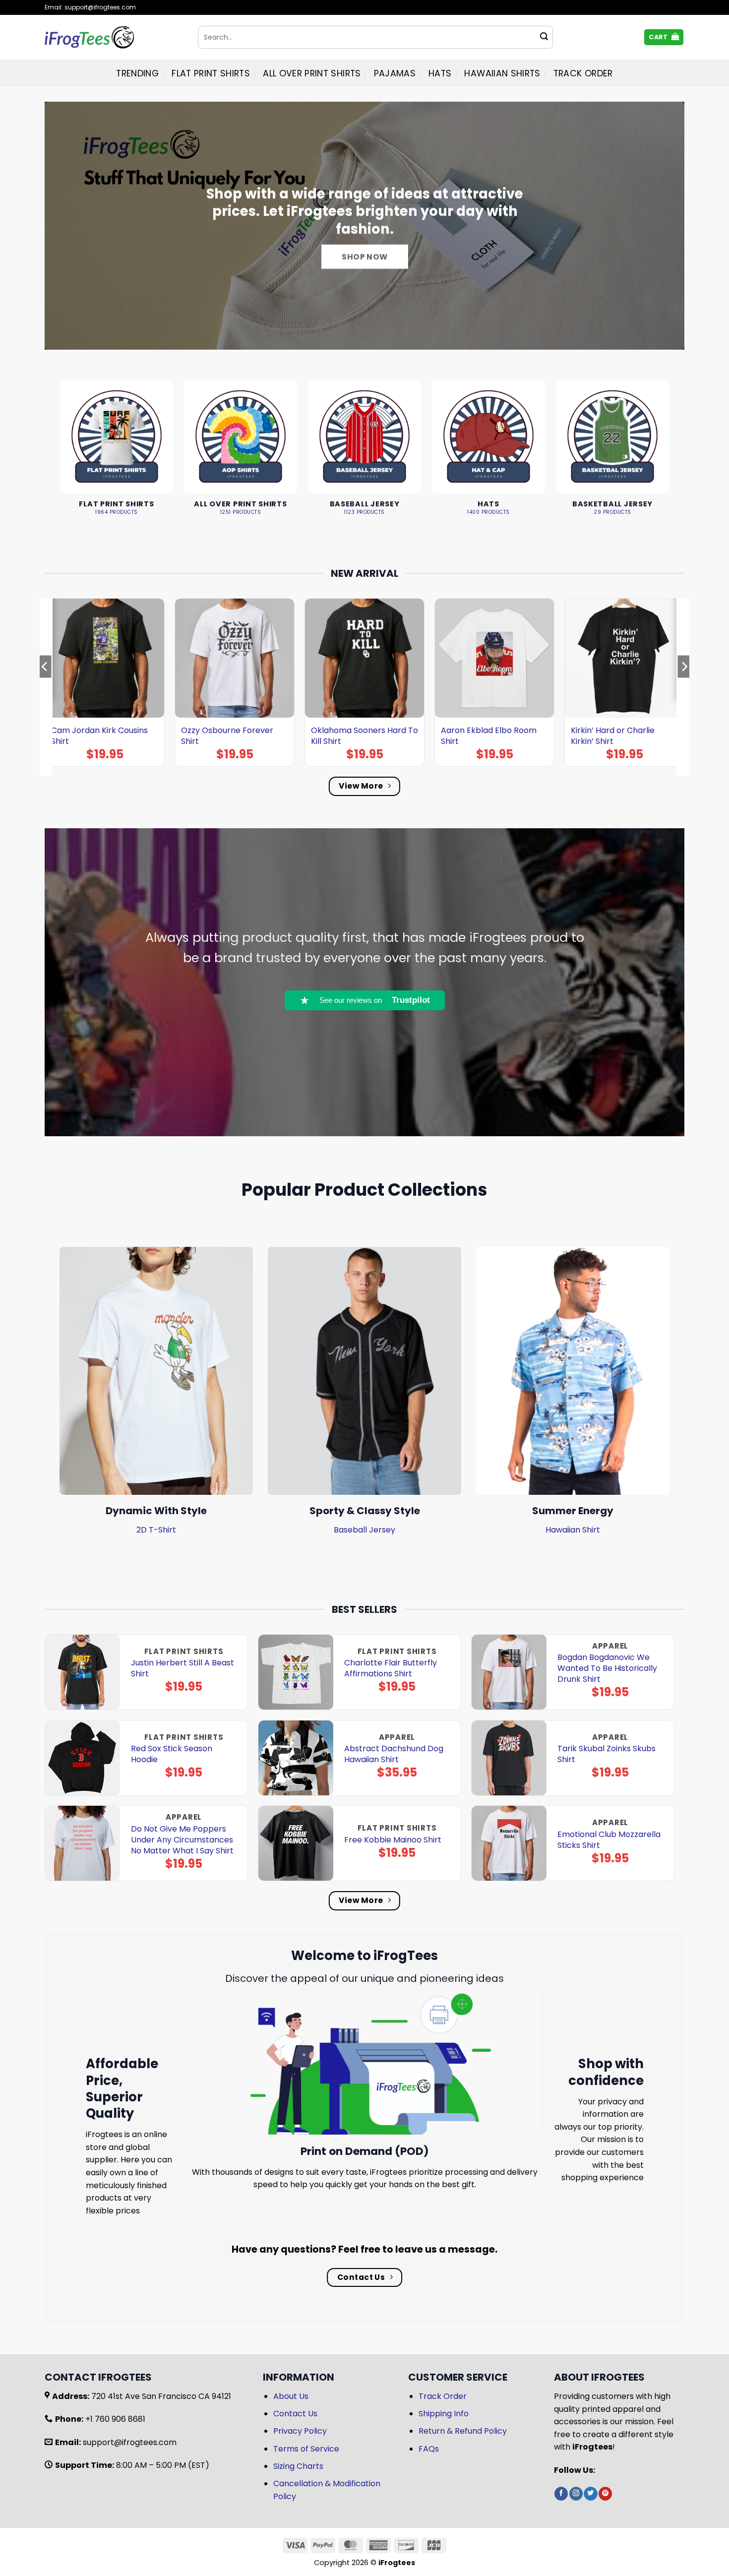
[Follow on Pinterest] (605, 2494)
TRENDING (137, 73)
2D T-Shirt (156, 1530)
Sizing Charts (298, 2466)
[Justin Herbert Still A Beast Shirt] (83, 1672)
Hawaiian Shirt (573, 1530)
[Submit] (544, 37)
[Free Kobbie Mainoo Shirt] (296, 1843)
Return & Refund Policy (463, 2431)
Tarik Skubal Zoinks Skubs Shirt (607, 1754)
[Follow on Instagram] (576, 2494)
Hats (440, 73)
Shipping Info (444, 2414)
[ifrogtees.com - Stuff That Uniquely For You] (114, 37)
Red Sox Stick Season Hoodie (172, 1754)
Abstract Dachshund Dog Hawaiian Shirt (394, 1754)
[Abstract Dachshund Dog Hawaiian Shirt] (296, 1758)
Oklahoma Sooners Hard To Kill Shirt (364, 736)
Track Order (583, 73)
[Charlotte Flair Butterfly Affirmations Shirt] (296, 1672)
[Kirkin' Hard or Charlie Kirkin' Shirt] (624, 658)
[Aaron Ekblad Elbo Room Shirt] (494, 658)
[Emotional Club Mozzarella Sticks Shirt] (509, 1843)
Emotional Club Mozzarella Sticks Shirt (609, 1840)
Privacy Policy (300, 2431)
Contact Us (295, 2414)
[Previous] (45, 686)
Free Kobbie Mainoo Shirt (393, 1840)
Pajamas (395, 73)
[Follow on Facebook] (561, 2494)
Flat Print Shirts (211, 73)
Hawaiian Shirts (502, 73)
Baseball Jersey (364, 1530)
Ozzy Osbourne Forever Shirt (227, 736)
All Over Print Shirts (312, 73)
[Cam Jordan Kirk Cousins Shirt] (105, 658)
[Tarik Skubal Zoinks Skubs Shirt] (509, 1758)
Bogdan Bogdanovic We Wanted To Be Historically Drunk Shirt (607, 1668)
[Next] (684, 686)
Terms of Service (306, 2449)
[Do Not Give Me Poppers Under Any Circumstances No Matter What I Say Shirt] (83, 1843)
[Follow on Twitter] (590, 2494)
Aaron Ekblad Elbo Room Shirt (489, 736)
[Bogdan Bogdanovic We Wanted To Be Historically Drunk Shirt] (509, 1672)
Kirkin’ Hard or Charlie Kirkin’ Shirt (613, 736)
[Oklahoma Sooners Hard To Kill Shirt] (364, 658)
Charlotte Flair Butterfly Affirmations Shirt (391, 1668)
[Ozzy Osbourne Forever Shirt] (235, 658)
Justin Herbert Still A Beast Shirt (182, 1668)
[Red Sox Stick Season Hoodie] (83, 1758)
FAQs (429, 2449)
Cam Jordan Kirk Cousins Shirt (99, 736)
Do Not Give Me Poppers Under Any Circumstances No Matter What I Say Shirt (182, 1840)
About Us (291, 2396)
